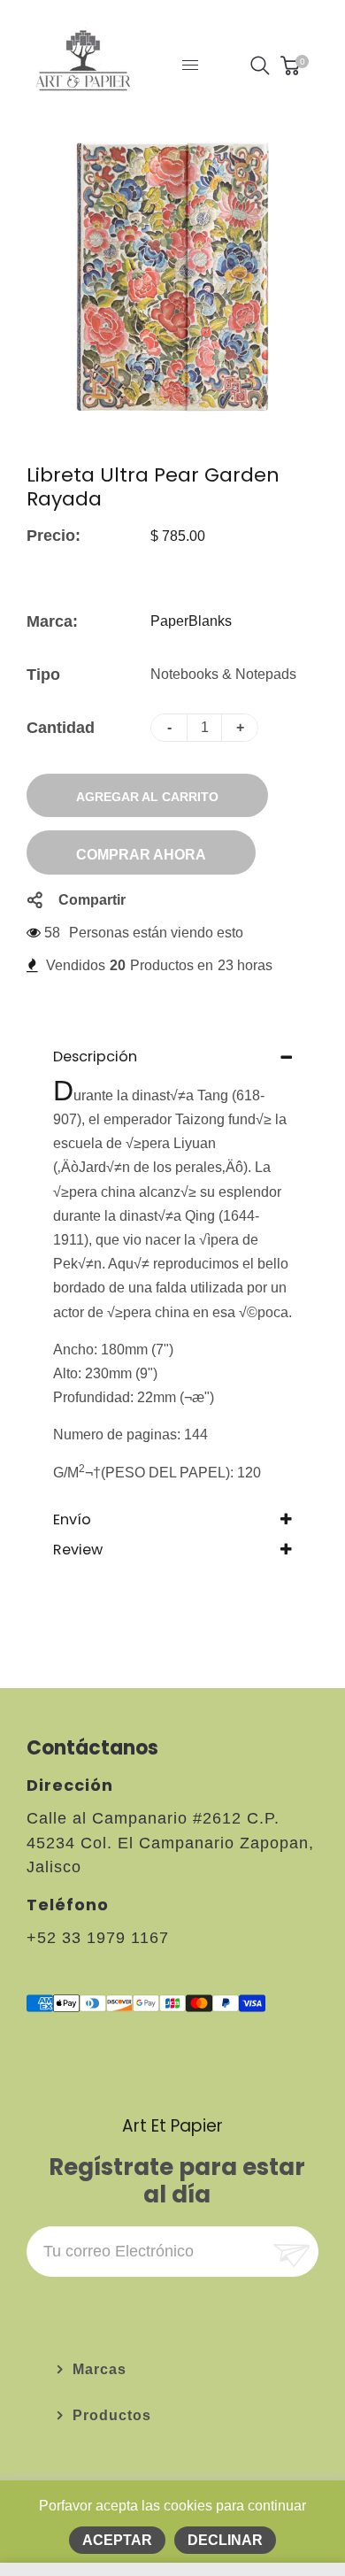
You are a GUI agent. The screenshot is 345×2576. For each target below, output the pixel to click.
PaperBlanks (191, 621)
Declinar (225, 2540)
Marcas (100, 2369)
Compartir (92, 900)
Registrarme (290, 2252)
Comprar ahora (141, 855)
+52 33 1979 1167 (98, 1938)
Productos (112, 2415)
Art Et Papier (172, 2126)
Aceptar (117, 2540)
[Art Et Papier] (83, 64)
